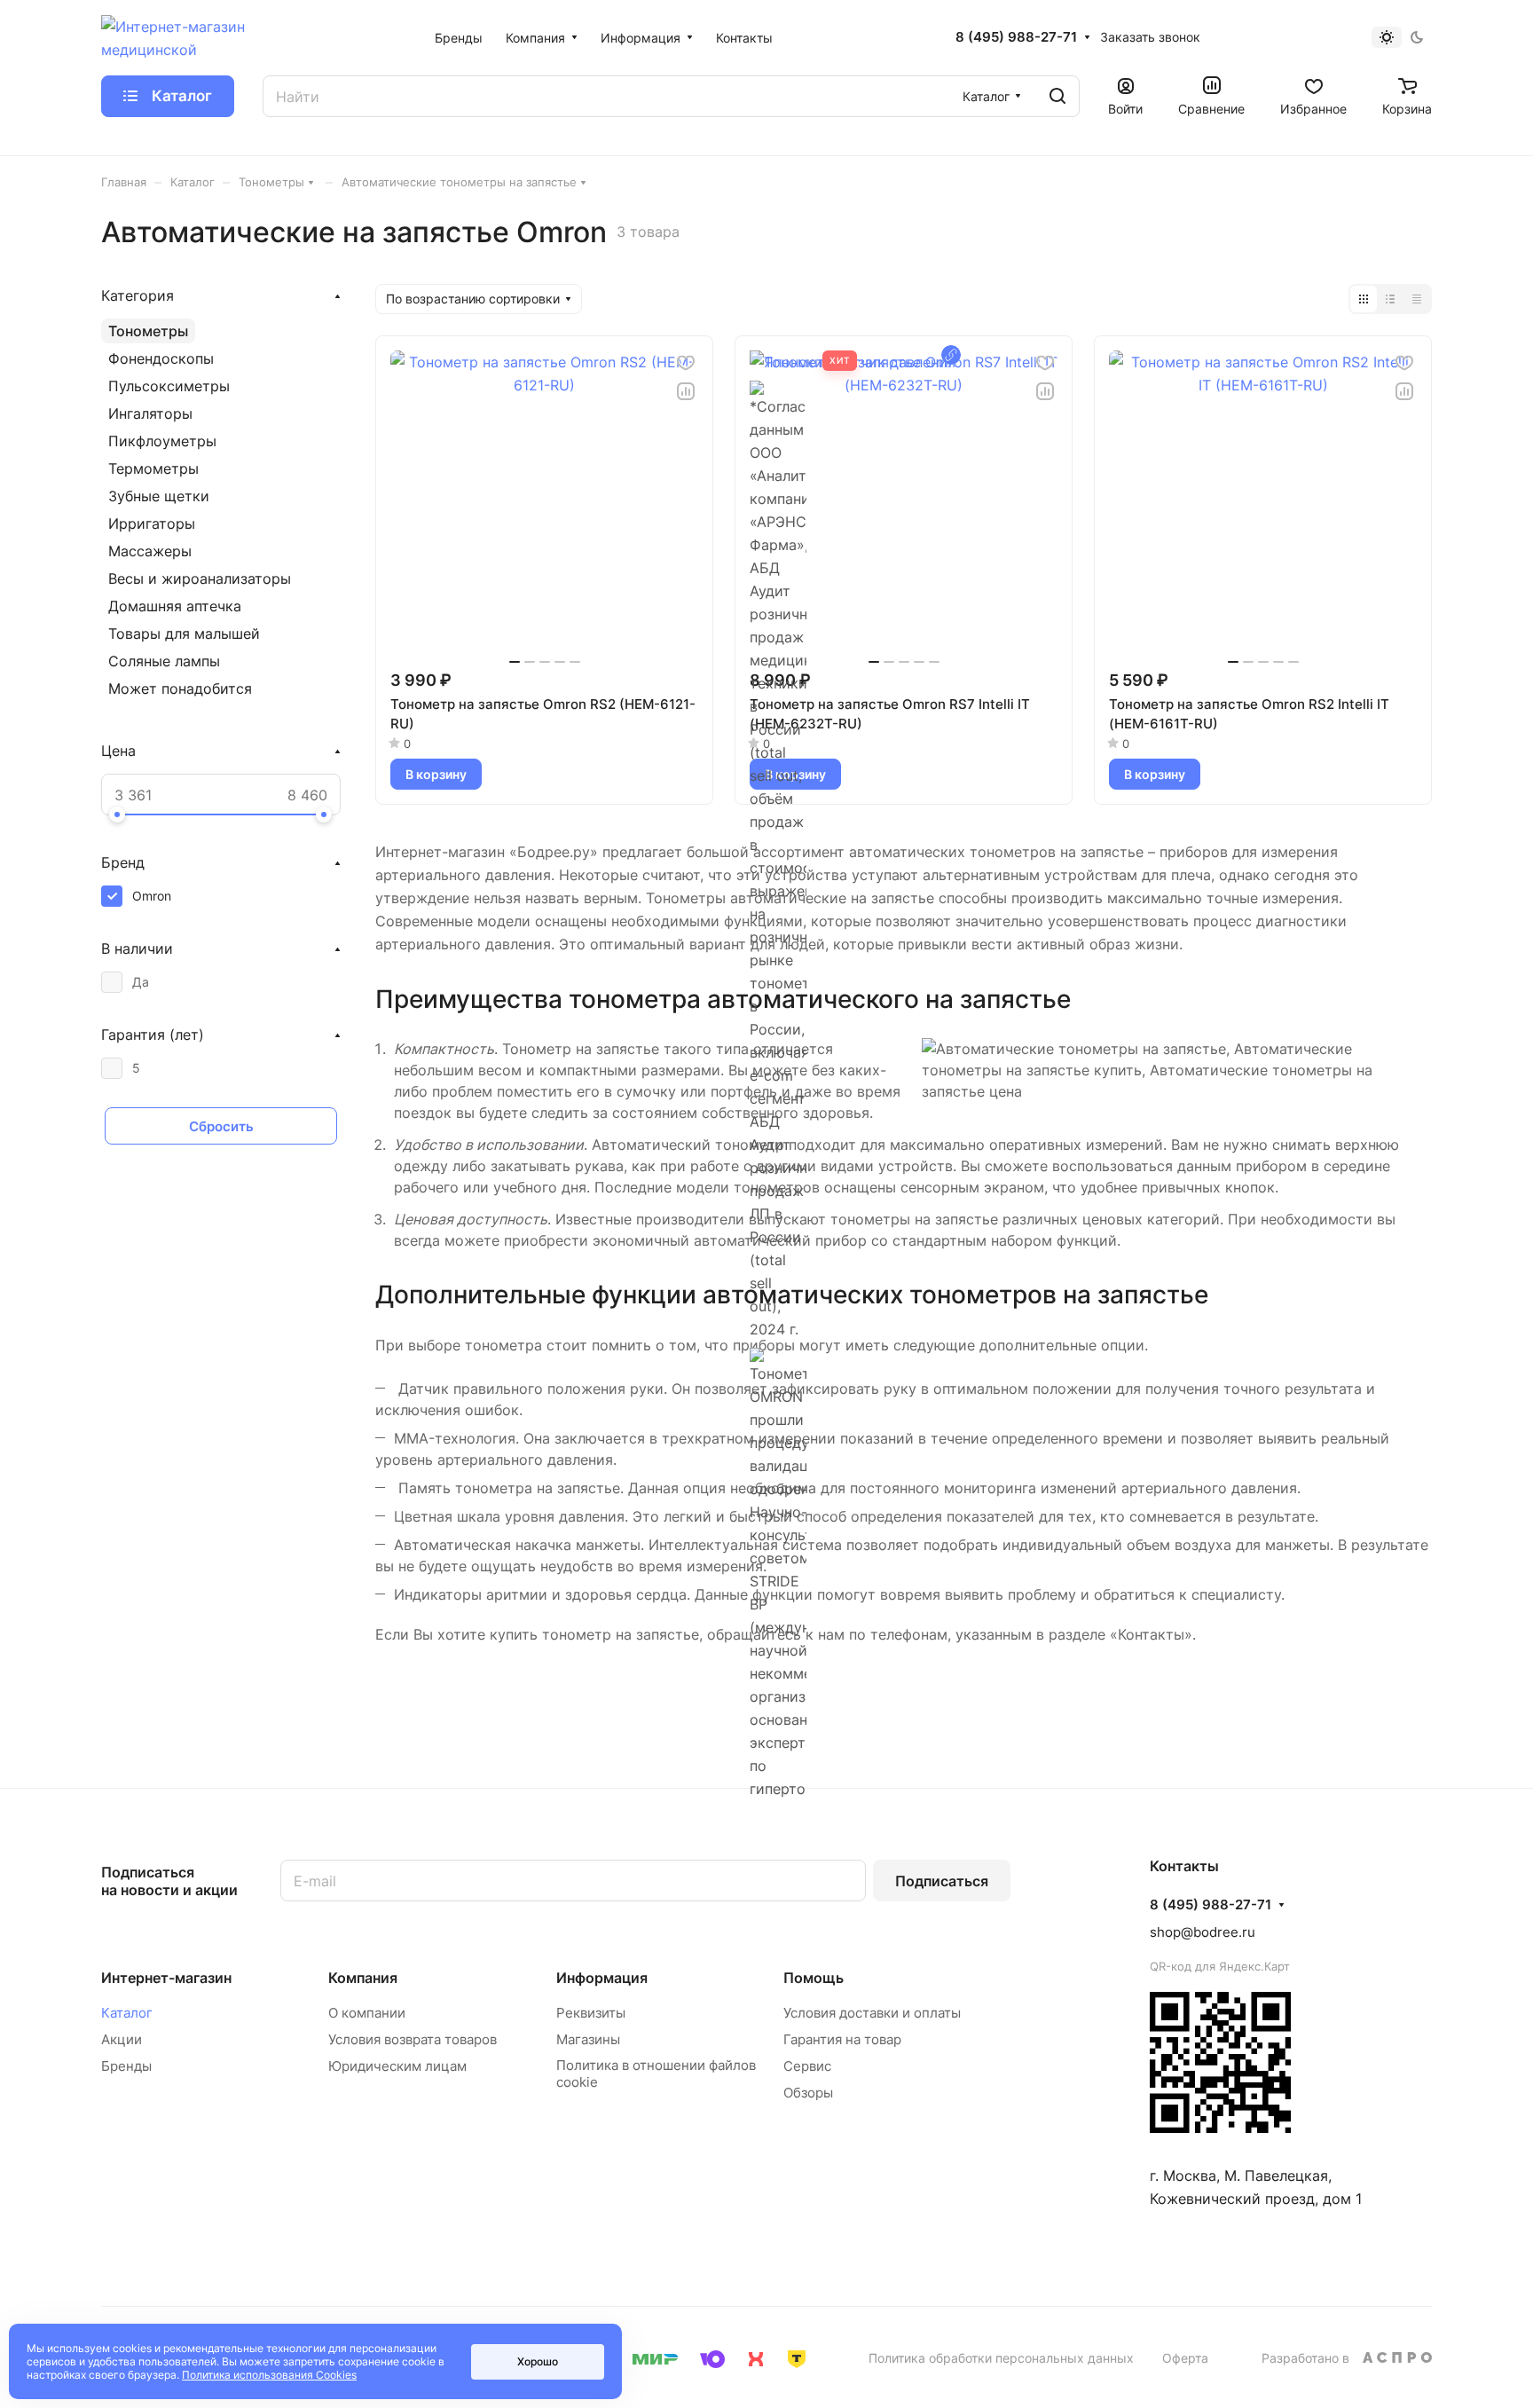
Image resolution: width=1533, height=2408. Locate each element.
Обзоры (808, 2093)
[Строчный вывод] (1390, 299)
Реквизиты (591, 2013)
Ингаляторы (150, 413)
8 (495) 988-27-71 (1016, 37)
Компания (363, 1978)
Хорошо (538, 2361)
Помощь (814, 1978)
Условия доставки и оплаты (872, 2013)
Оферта (1185, 2358)
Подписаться (942, 1881)
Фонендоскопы (161, 358)
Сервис (807, 2066)
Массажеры (150, 551)
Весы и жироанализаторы (200, 578)
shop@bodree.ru (1203, 1932)
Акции (122, 2039)
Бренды (126, 2066)
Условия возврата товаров (413, 2039)
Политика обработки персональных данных (1001, 2358)
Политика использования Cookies (269, 2375)
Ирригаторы (152, 523)
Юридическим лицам (397, 2066)
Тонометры (148, 331)
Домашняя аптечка (175, 606)
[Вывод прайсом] (1417, 299)
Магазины (588, 2039)
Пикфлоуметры (162, 441)
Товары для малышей (184, 633)
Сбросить (221, 1126)
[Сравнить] (686, 391)
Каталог (127, 2013)
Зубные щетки (159, 496)
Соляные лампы (164, 661)
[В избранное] (686, 363)
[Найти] (1057, 96)
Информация (602, 1978)
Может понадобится (180, 689)
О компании (367, 2013)
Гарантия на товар (842, 2039)
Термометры (153, 468)
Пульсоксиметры (169, 386)
